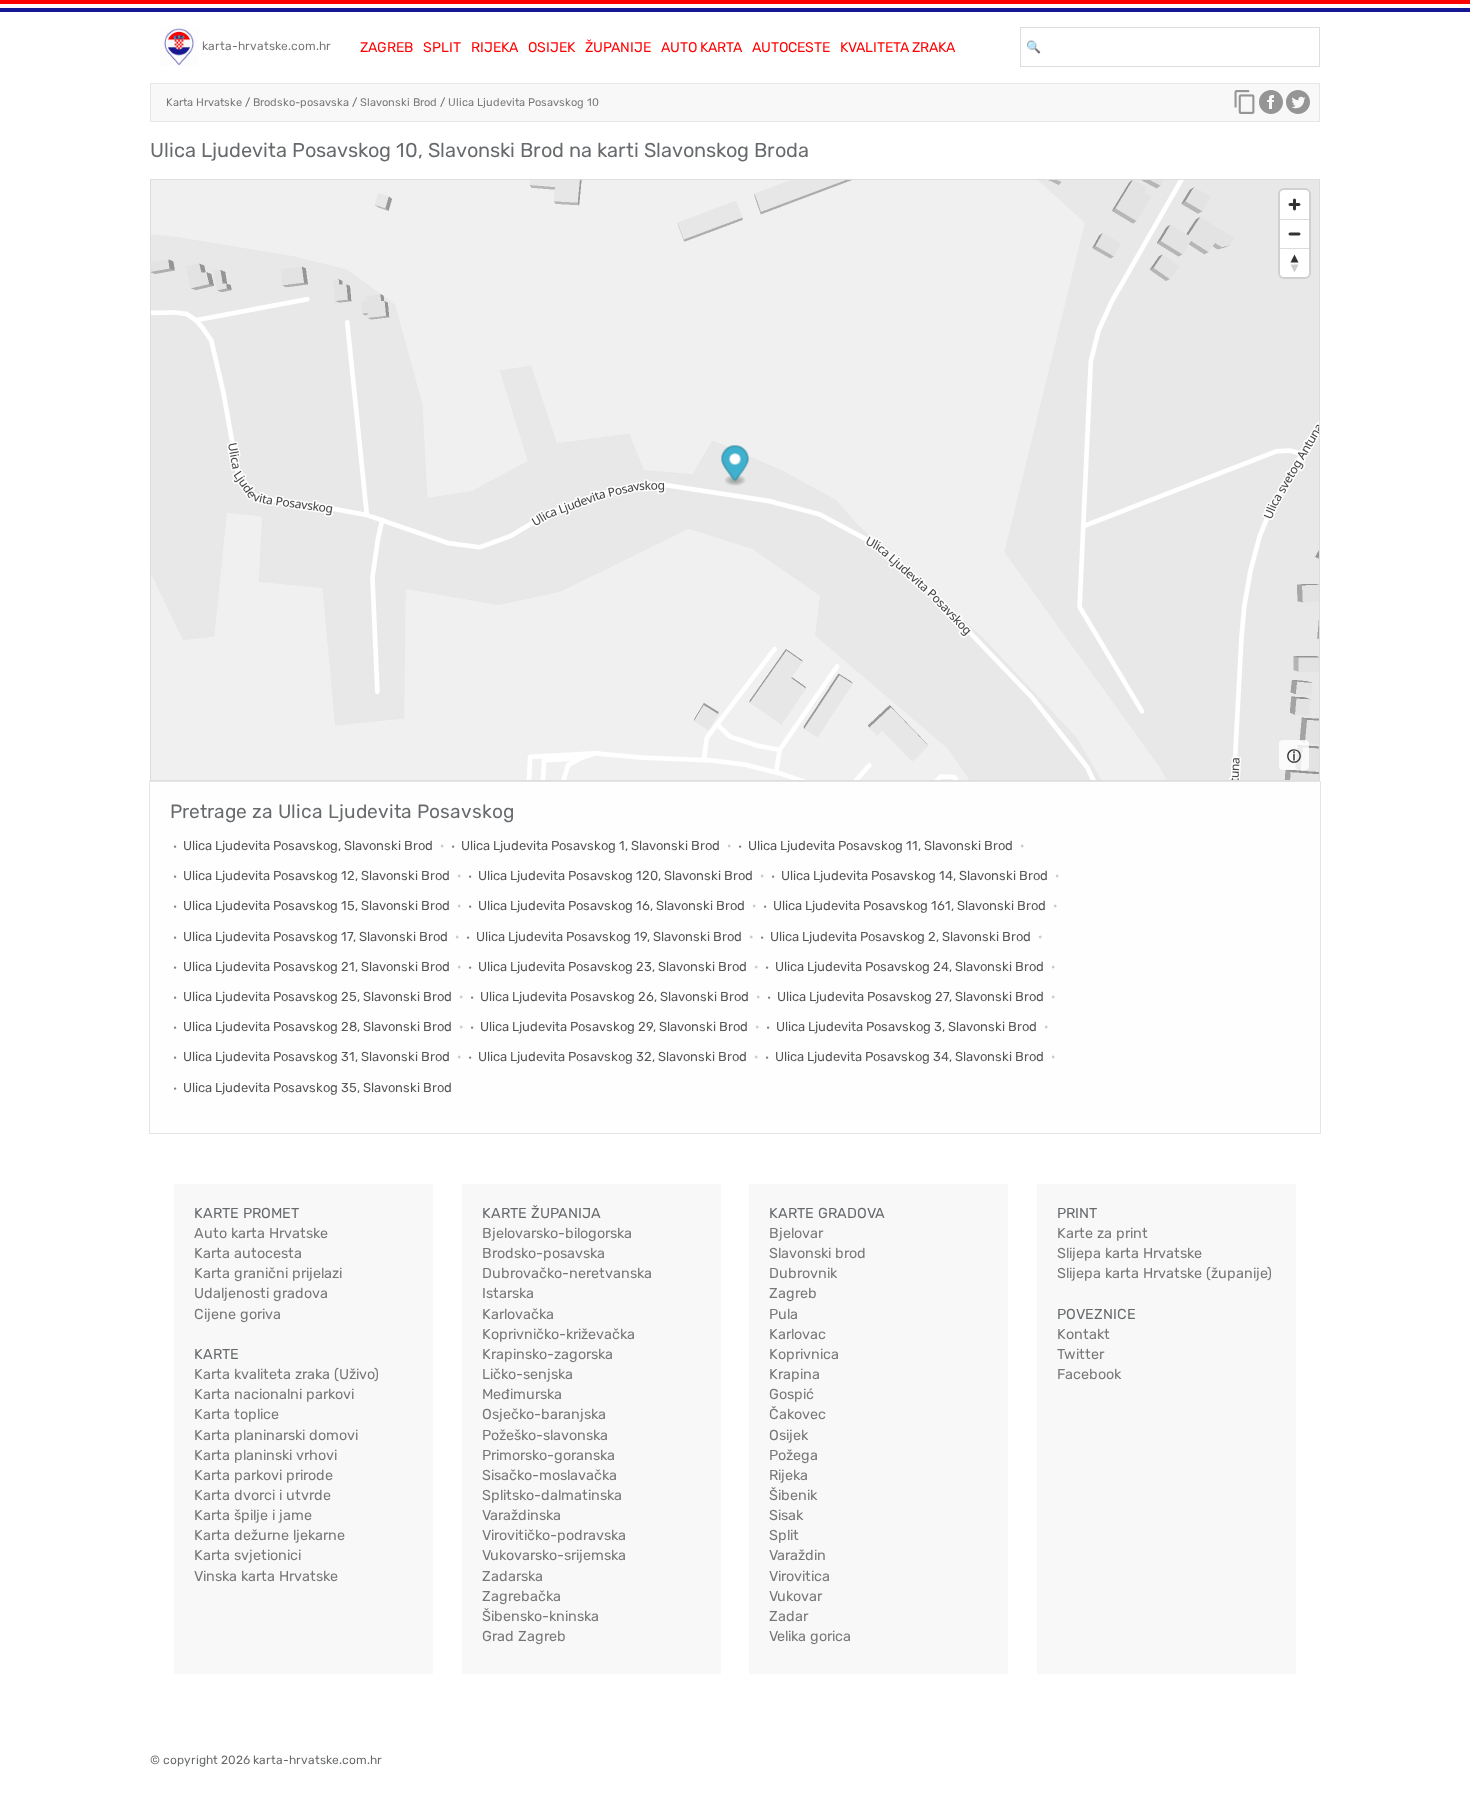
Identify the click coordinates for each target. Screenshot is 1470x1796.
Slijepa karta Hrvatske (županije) (1164, 1273)
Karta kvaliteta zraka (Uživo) (286, 1374)
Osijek (551, 47)
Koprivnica (804, 1354)
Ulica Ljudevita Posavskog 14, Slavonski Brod (914, 875)
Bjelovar (796, 1233)
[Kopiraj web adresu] (1245, 107)
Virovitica (799, 1576)
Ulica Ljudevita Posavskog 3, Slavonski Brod (906, 1026)
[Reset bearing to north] (1294, 262)
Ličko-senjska (527, 1374)
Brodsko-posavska (301, 102)
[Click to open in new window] (1271, 107)
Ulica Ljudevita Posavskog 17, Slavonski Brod (315, 936)
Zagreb (386, 47)
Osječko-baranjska (544, 1414)
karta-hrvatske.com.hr (266, 46)
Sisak (786, 1515)
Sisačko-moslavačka (549, 1475)
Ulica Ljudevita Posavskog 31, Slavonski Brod (316, 1056)
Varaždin (797, 1555)
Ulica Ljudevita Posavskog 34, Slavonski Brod (909, 1056)
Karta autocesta (248, 1253)
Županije (618, 47)
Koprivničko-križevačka (558, 1334)
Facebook (1089, 1374)
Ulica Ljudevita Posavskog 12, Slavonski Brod (316, 875)
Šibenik (793, 1495)
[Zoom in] (1294, 204)
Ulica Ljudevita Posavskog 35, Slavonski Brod (317, 1087)
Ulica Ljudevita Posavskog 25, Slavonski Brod (317, 996)
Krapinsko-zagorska (547, 1354)
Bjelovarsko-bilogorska (557, 1233)
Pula (783, 1314)
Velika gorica (810, 1636)
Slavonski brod (817, 1253)
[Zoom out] (1294, 233)
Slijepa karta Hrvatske (1129, 1253)
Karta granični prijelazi (268, 1273)
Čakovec (797, 1414)
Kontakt (1083, 1334)
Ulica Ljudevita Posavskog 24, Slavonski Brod (909, 966)
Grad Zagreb (524, 1636)
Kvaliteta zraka (897, 47)
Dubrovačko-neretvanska (567, 1273)
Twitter (1080, 1354)
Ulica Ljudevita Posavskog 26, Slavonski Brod (614, 996)
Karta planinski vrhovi (265, 1455)
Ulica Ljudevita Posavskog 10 (523, 102)
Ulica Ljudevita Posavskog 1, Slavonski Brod (590, 845)
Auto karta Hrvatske (261, 1233)
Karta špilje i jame (253, 1515)
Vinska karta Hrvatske (266, 1576)
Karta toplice (236, 1414)
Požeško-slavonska (545, 1435)
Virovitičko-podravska (554, 1535)
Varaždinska (521, 1515)
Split (442, 47)
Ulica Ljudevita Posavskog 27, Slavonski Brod (910, 996)
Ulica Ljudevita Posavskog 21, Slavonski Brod (316, 966)
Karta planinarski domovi (276, 1435)
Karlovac (797, 1334)
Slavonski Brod (398, 102)
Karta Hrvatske (204, 102)
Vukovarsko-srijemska (554, 1555)
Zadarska (512, 1576)
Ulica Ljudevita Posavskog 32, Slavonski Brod (612, 1056)
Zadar (788, 1616)
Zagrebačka (521, 1596)
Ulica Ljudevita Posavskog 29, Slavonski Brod (614, 1026)
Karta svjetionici (247, 1555)
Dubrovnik (803, 1273)
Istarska (508, 1293)
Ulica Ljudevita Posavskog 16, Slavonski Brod (611, 905)
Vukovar (795, 1596)
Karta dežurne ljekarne (269, 1535)
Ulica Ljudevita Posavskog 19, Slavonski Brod (609, 936)
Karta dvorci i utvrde (262, 1495)
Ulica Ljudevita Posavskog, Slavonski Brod (308, 845)
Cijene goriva (237, 1314)
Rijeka (494, 47)
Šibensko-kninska (540, 1616)
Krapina (794, 1374)
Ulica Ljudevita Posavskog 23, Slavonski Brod (612, 966)
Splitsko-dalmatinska (552, 1495)
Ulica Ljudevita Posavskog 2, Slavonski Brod (900, 936)
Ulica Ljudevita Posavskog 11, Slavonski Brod (880, 845)
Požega (793, 1455)
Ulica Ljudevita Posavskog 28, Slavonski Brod (317, 1026)
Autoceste (791, 47)
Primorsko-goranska (548, 1455)
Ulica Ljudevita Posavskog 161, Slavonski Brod (909, 905)
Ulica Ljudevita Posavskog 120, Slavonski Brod (615, 875)
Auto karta (701, 47)
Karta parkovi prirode (263, 1475)
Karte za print (1102, 1233)
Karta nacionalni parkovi (274, 1394)
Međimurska (522, 1394)
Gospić (791, 1394)
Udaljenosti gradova (261, 1293)
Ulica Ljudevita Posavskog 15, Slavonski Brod (316, 905)
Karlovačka (518, 1314)
